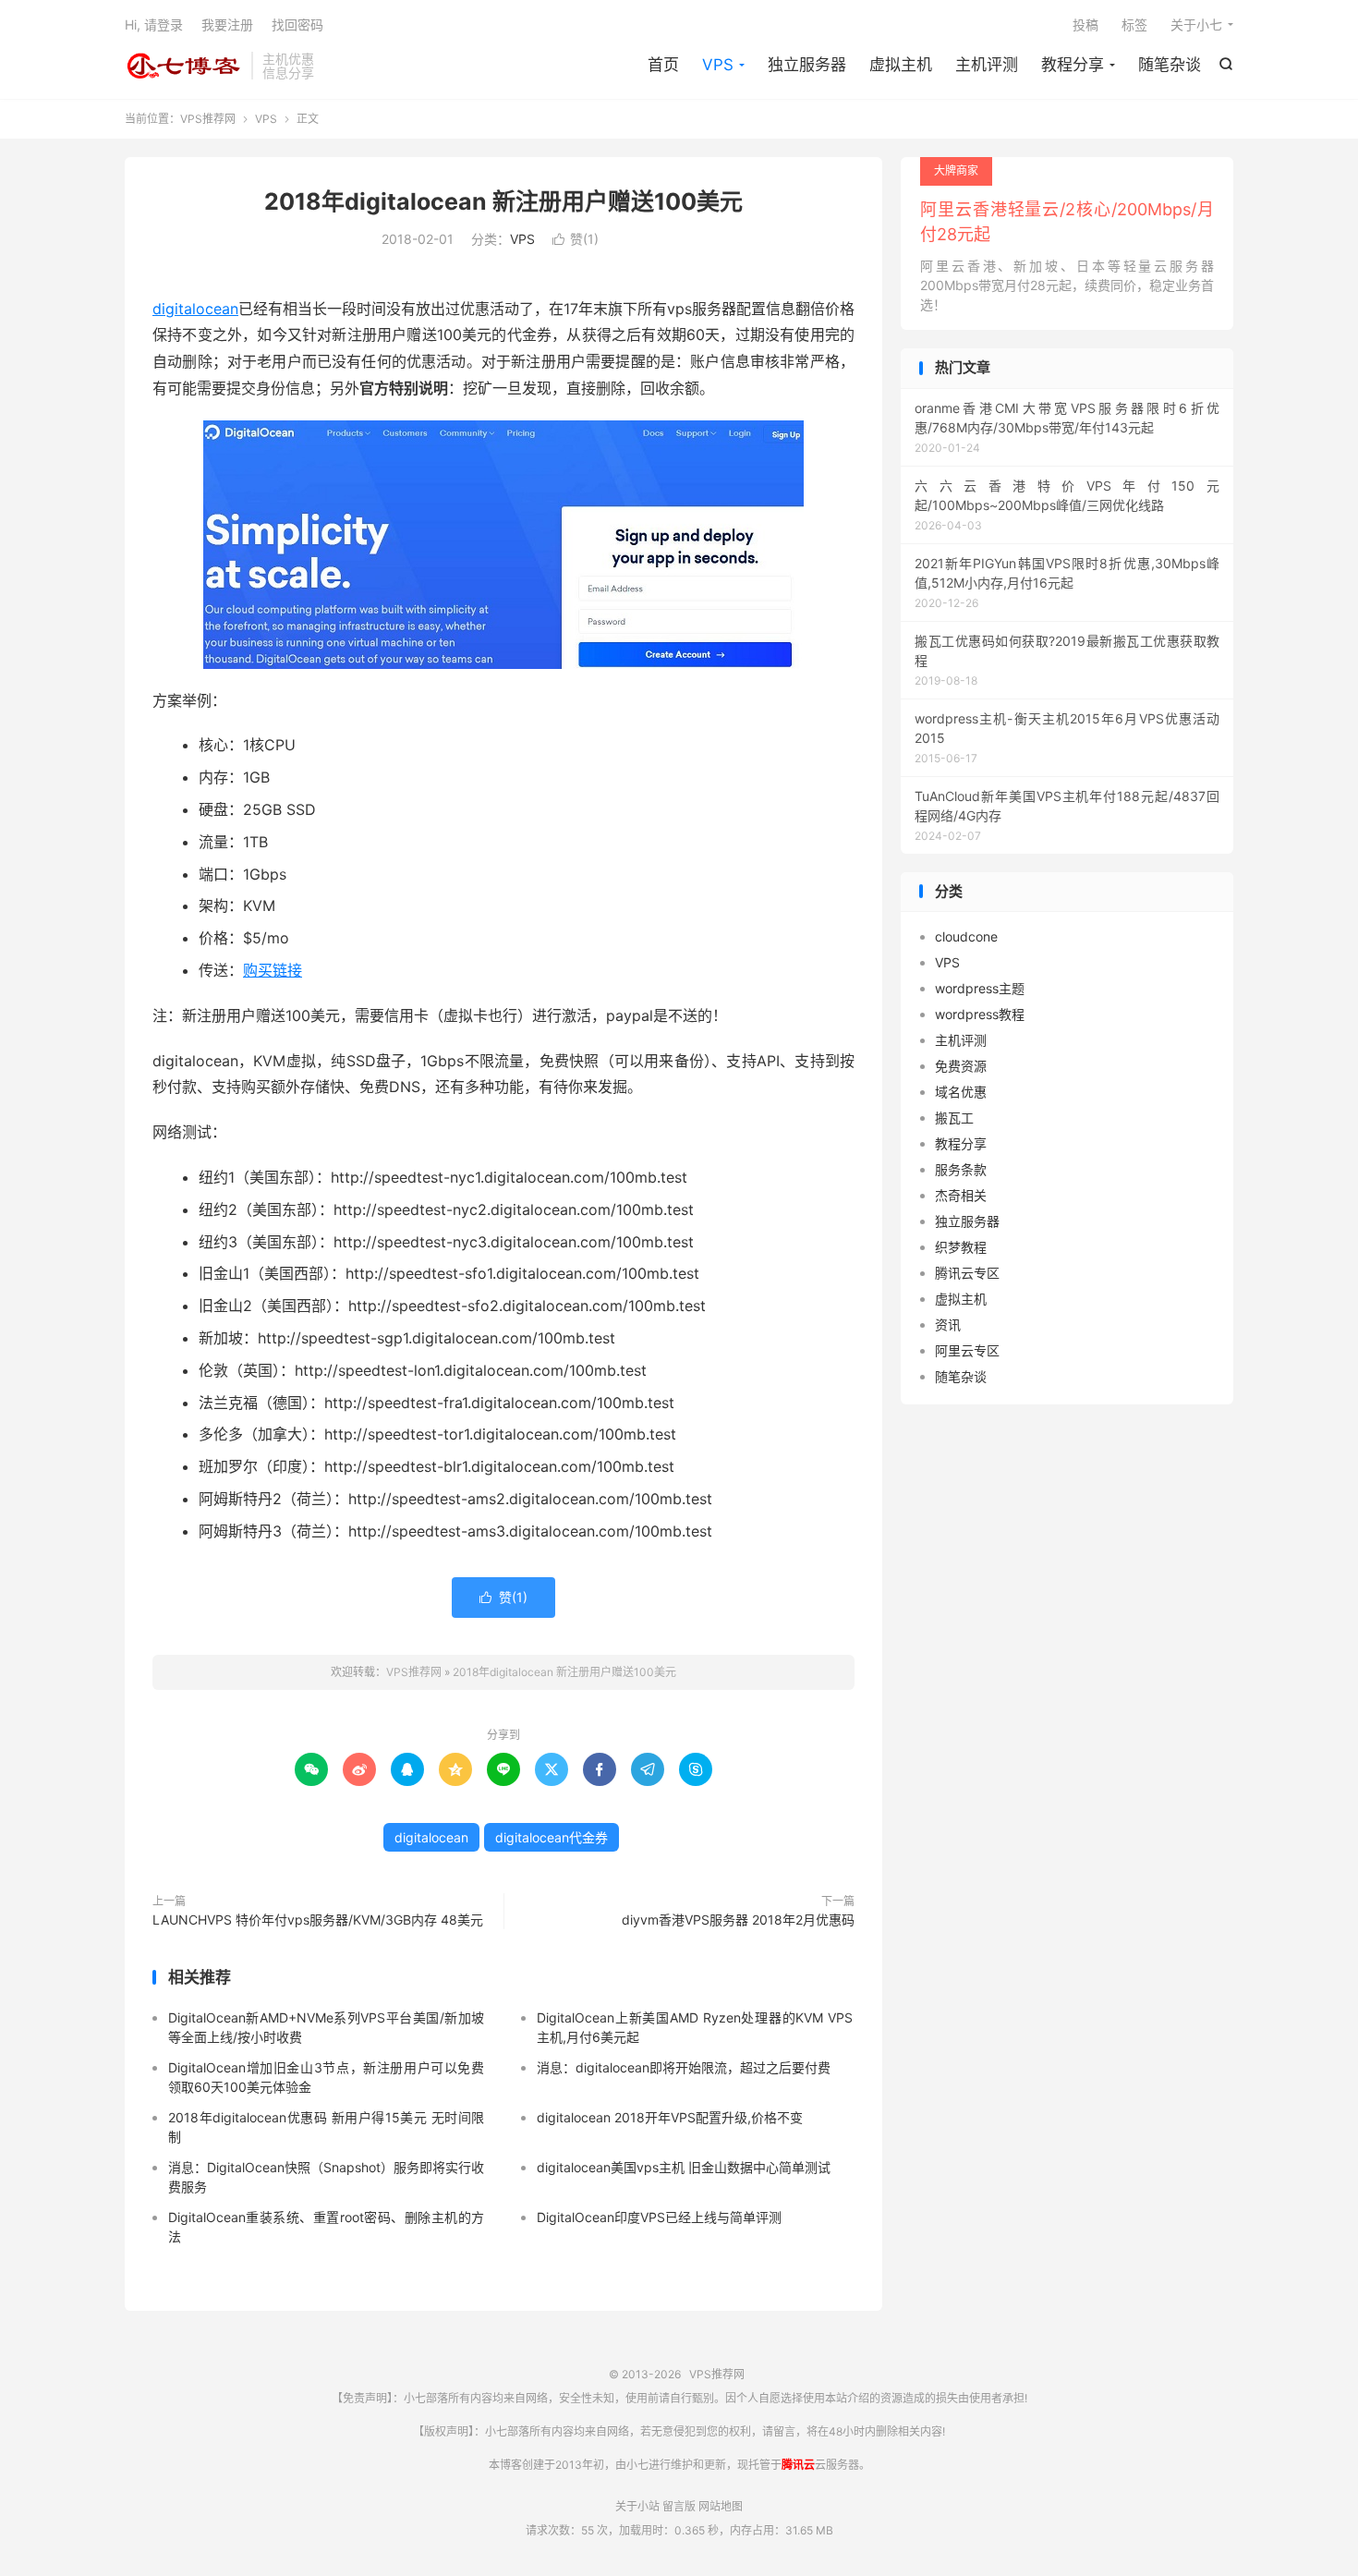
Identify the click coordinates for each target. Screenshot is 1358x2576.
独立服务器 (807, 65)
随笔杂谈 (1170, 65)
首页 (663, 65)
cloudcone (966, 936)
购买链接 (273, 970)
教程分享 (1073, 65)
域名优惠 (961, 1092)
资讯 (948, 1324)
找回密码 (297, 24)
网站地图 (721, 2506)
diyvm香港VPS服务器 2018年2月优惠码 (738, 1920)
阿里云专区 (967, 1350)
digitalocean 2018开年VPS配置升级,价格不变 (670, 2117)
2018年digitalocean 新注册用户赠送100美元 (503, 201)
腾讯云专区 (967, 1273)
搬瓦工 (954, 1118)
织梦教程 (961, 1247)
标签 (1134, 24)
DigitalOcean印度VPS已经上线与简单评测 (659, 2217)
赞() (576, 239)
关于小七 (1196, 24)
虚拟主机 (901, 65)
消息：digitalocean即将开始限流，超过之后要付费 (684, 2067)
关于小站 (637, 2506)
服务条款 (961, 1169)
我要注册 (227, 24)
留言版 (679, 2506)
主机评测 (987, 65)
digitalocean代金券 (552, 1837)
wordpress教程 (980, 1014)
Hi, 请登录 (154, 24)
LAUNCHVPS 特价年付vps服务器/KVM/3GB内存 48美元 (318, 1920)
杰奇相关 (961, 1195)
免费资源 (961, 1066)
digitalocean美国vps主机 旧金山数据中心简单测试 (684, 2167)
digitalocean (195, 309)
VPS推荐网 (183, 66)
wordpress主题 (980, 988)
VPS (718, 65)
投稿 (1085, 24)
